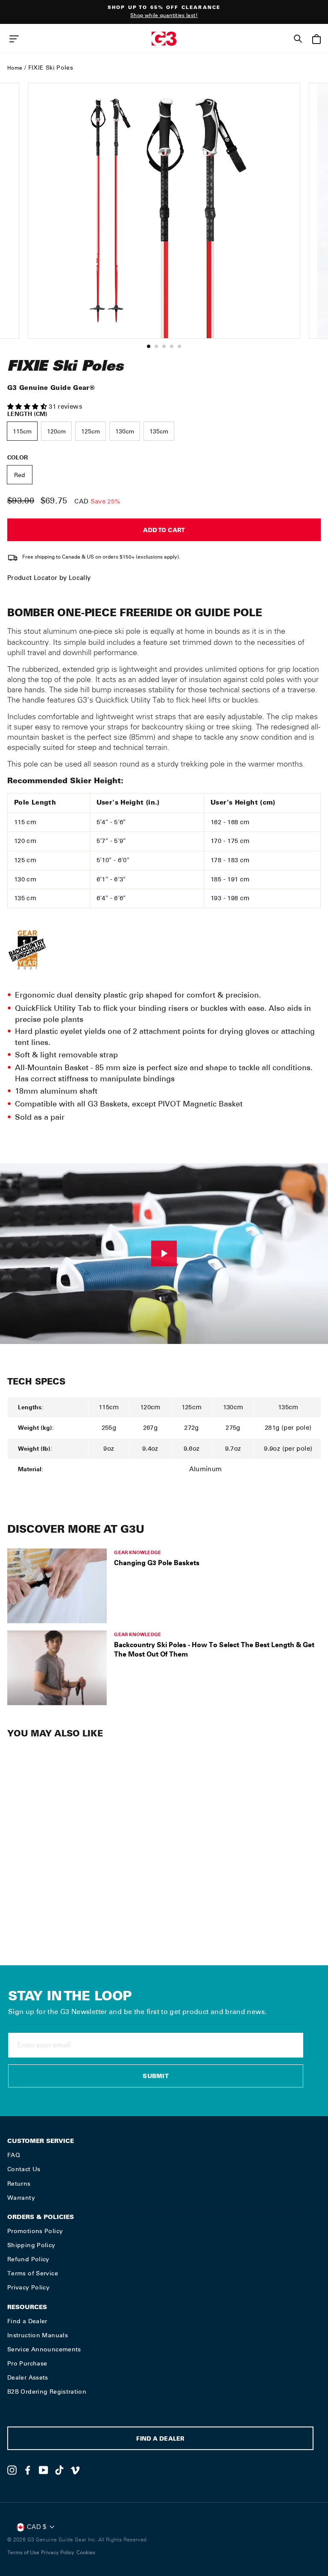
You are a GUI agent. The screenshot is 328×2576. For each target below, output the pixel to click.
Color (18, 457)
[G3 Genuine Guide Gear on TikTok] (59, 2470)
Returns (19, 2184)
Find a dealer (160, 2440)
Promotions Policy (35, 2231)
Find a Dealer (27, 2321)
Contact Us (24, 2169)
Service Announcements (44, 2349)
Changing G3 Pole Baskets (157, 1563)
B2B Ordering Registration (47, 2392)
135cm (159, 432)
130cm (125, 432)
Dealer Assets (28, 2377)
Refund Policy (28, 2259)
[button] (28, 407)
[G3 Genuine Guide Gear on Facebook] (28, 2470)
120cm (56, 432)
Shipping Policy (31, 2245)
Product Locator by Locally (49, 578)
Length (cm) (27, 414)
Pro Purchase (27, 2363)
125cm (91, 432)
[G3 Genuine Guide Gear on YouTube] (44, 2470)
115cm (22, 432)
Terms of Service (33, 2273)
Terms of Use (23, 2553)
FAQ (14, 2155)
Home (15, 68)
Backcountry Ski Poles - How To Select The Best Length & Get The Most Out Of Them (214, 1649)
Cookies (86, 2553)
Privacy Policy (28, 2287)
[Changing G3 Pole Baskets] (57, 1586)
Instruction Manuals (38, 2335)
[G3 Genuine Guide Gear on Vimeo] (75, 2470)
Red (20, 475)
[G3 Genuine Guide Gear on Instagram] (12, 2470)
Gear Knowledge (138, 1552)
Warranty (21, 2198)
